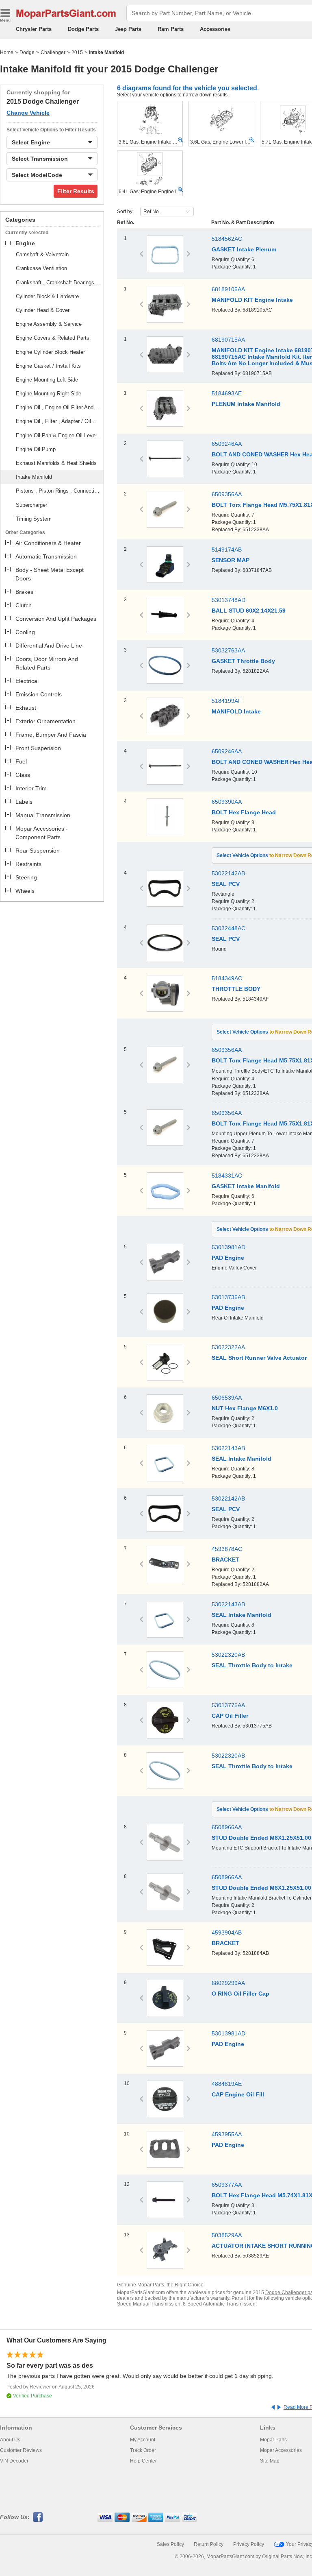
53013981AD (229, 1247)
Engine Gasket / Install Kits (48, 366)
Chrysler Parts (34, 29)
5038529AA (227, 2235)
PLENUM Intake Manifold (246, 404)
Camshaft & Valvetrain (42, 254)
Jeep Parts (128, 29)
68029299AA (228, 1983)
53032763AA (228, 650)
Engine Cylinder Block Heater (50, 352)
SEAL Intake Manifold (242, 1459)
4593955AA (227, 2134)
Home (7, 52)
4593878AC (227, 1549)
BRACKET (225, 1560)
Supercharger (31, 505)
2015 (77, 52)
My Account (143, 2440)
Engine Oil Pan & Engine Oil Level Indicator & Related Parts (58, 435)
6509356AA (227, 494)
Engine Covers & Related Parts (53, 338)
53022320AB (228, 1655)
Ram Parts (171, 29)
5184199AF (227, 701)
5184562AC (227, 239)
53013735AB (228, 1297)
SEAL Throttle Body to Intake (252, 1665)
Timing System (34, 519)
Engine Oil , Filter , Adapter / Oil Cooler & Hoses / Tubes (58, 421)
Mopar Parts (273, 2440)
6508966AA (227, 1827)
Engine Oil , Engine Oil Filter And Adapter (58, 407)
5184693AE (227, 393)
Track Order (143, 2450)
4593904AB (227, 1933)
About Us (10, 2440)
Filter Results (76, 191)
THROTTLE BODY (236, 989)
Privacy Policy (249, 2544)
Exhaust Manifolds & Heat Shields (56, 463)
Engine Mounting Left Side (47, 380)
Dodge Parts (83, 29)
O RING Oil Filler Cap (240, 1994)
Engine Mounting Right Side (49, 394)
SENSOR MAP (231, 560)
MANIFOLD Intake (236, 711)
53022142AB (228, 873)
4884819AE (227, 2084)
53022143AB (228, 1448)
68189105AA (228, 289)
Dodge (27, 52)
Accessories (215, 29)
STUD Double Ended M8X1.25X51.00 (261, 1838)
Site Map (270, 2461)
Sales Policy (170, 2544)
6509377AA (227, 2185)
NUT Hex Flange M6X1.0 (245, 1408)
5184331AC (227, 1176)
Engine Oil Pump (36, 449)
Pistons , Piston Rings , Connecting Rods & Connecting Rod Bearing (58, 491)
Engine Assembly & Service (49, 324)
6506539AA (227, 1398)
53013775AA (228, 1705)
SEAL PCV (226, 884)
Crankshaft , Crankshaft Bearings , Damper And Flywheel (58, 282)
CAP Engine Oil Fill (238, 2094)
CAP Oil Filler (230, 1716)
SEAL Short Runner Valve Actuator (259, 1358)
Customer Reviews (21, 2450)
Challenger (53, 52)
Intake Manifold (34, 477)
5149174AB (227, 550)
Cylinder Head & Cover (43, 310)
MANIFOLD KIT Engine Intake (252, 300)
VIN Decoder (14, 2461)
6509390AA (227, 802)
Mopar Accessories (281, 2450)
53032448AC (229, 928)
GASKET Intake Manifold (246, 1186)
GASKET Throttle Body (243, 661)
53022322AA (228, 1347)
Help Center (143, 2461)
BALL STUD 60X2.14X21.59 (249, 611)
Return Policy (209, 2544)
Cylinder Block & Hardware (47, 296)
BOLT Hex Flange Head (244, 812)
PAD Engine (228, 1258)
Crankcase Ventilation (41, 268)
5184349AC (227, 978)
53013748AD (229, 600)
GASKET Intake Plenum (244, 249)
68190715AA (228, 340)
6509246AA (227, 444)
